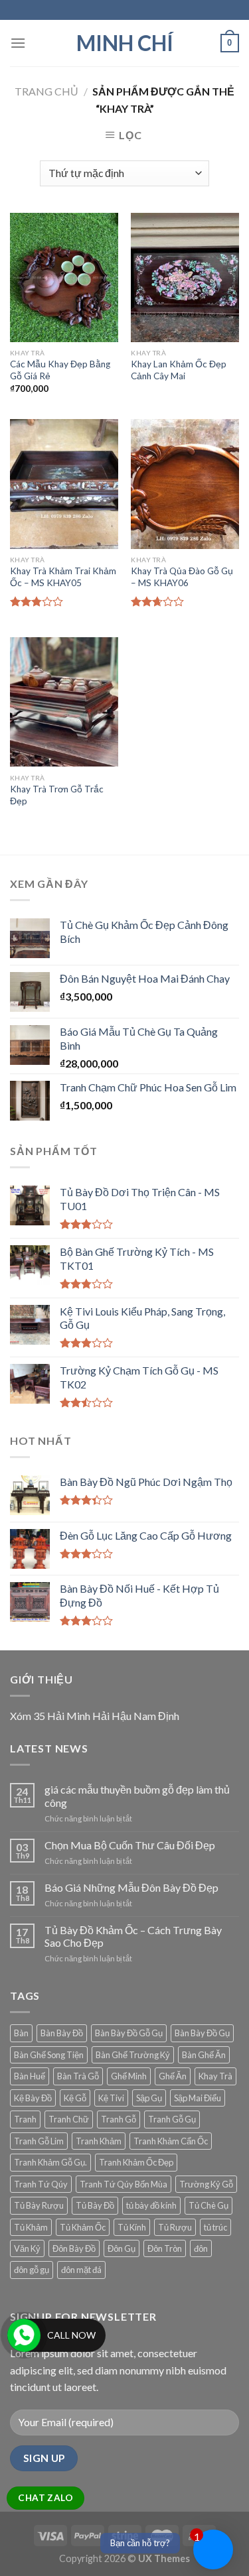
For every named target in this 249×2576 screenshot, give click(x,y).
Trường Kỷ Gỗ (206, 2184)
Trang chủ (46, 91)
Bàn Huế (30, 2076)
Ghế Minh (129, 2076)
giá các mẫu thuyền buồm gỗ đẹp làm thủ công (137, 1796)
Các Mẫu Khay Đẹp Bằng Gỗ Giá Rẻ (60, 370)
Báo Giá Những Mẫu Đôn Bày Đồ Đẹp (131, 1887)
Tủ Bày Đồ (95, 2205)
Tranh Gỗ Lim (39, 2141)
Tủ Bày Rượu (39, 2205)
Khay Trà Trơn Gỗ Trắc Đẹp (57, 795)
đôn (201, 2248)
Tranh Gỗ (119, 2119)
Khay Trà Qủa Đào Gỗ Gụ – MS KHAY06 (182, 577)
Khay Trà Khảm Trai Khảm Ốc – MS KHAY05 (63, 577)
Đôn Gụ (122, 2248)
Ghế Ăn (173, 2076)
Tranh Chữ (69, 2119)
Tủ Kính (132, 2227)
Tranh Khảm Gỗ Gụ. (50, 2162)
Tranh (25, 2119)
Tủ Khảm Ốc (83, 2227)
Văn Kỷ (27, 2248)
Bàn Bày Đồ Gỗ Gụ (129, 2033)
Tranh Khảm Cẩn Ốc (171, 2141)
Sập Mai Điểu (198, 2098)
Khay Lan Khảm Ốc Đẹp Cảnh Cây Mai (179, 370)
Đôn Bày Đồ (74, 2248)
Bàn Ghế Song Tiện (49, 2055)
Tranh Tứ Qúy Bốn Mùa (124, 2184)
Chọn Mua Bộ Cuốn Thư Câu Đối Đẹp (130, 1845)
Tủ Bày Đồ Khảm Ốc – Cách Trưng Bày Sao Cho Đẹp (133, 1936)
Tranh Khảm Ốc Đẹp (136, 2162)
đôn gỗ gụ (32, 2270)
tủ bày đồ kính (151, 2205)
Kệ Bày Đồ (33, 2098)
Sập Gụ (149, 2098)
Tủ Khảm (31, 2227)
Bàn (21, 2033)
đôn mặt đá (81, 2270)
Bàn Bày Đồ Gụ (202, 2033)
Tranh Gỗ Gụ (172, 2119)
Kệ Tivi (111, 2098)
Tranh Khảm (99, 2141)
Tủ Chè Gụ (208, 2205)
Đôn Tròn (165, 2248)
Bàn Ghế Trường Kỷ (133, 2055)
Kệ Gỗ (75, 2098)
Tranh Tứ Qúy (41, 2184)
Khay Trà (215, 2076)
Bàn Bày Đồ (62, 2033)
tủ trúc (215, 2227)
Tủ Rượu (175, 2227)
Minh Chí (125, 43)
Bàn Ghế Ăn (204, 2055)
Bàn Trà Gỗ (78, 2076)
